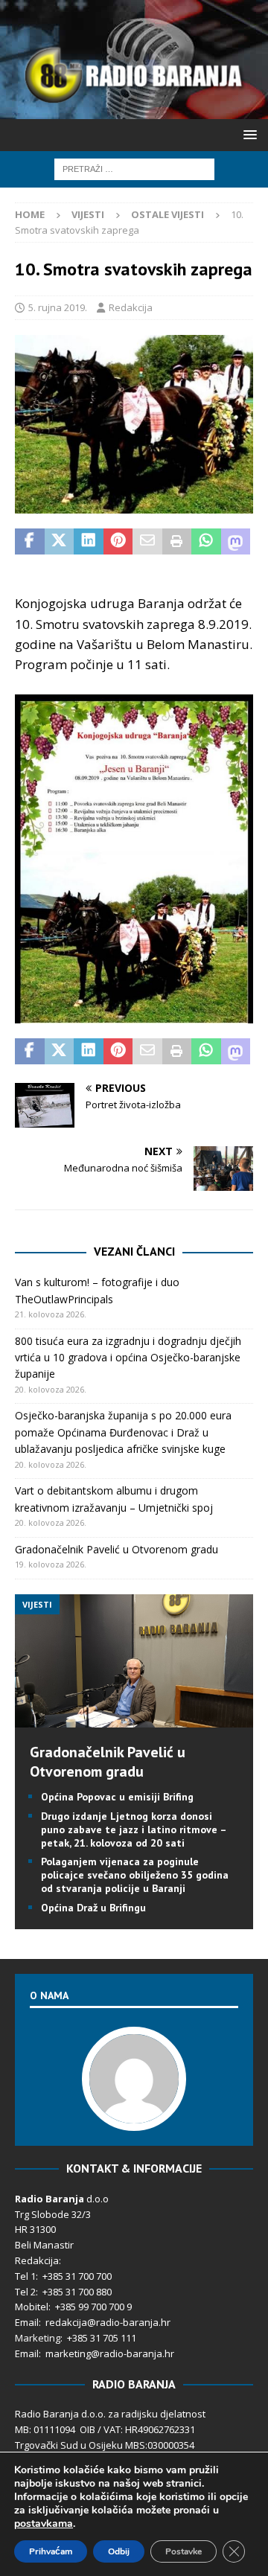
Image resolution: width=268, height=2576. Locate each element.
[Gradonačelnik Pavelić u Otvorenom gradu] (134, 1719)
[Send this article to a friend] (147, 542)
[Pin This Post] (118, 542)
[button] (248, 134)
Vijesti (88, 214)
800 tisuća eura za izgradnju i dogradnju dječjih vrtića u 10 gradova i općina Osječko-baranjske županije (128, 1358)
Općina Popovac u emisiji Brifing (117, 1797)
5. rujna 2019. (58, 307)
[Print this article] (177, 542)
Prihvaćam (51, 2551)
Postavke (184, 2551)
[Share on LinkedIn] (89, 542)
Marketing (38, 2338)
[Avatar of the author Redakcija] (134, 2115)
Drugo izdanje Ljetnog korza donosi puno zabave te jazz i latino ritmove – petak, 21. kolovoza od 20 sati (134, 1829)
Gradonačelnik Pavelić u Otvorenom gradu (117, 1549)
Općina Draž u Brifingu (93, 1908)
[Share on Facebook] (30, 542)
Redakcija (131, 307)
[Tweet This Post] (60, 542)
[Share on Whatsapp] (206, 542)
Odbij (119, 2551)
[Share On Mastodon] (236, 542)
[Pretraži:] (134, 168)
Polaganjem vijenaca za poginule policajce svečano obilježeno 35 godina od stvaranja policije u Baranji (135, 1875)
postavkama (44, 2524)
